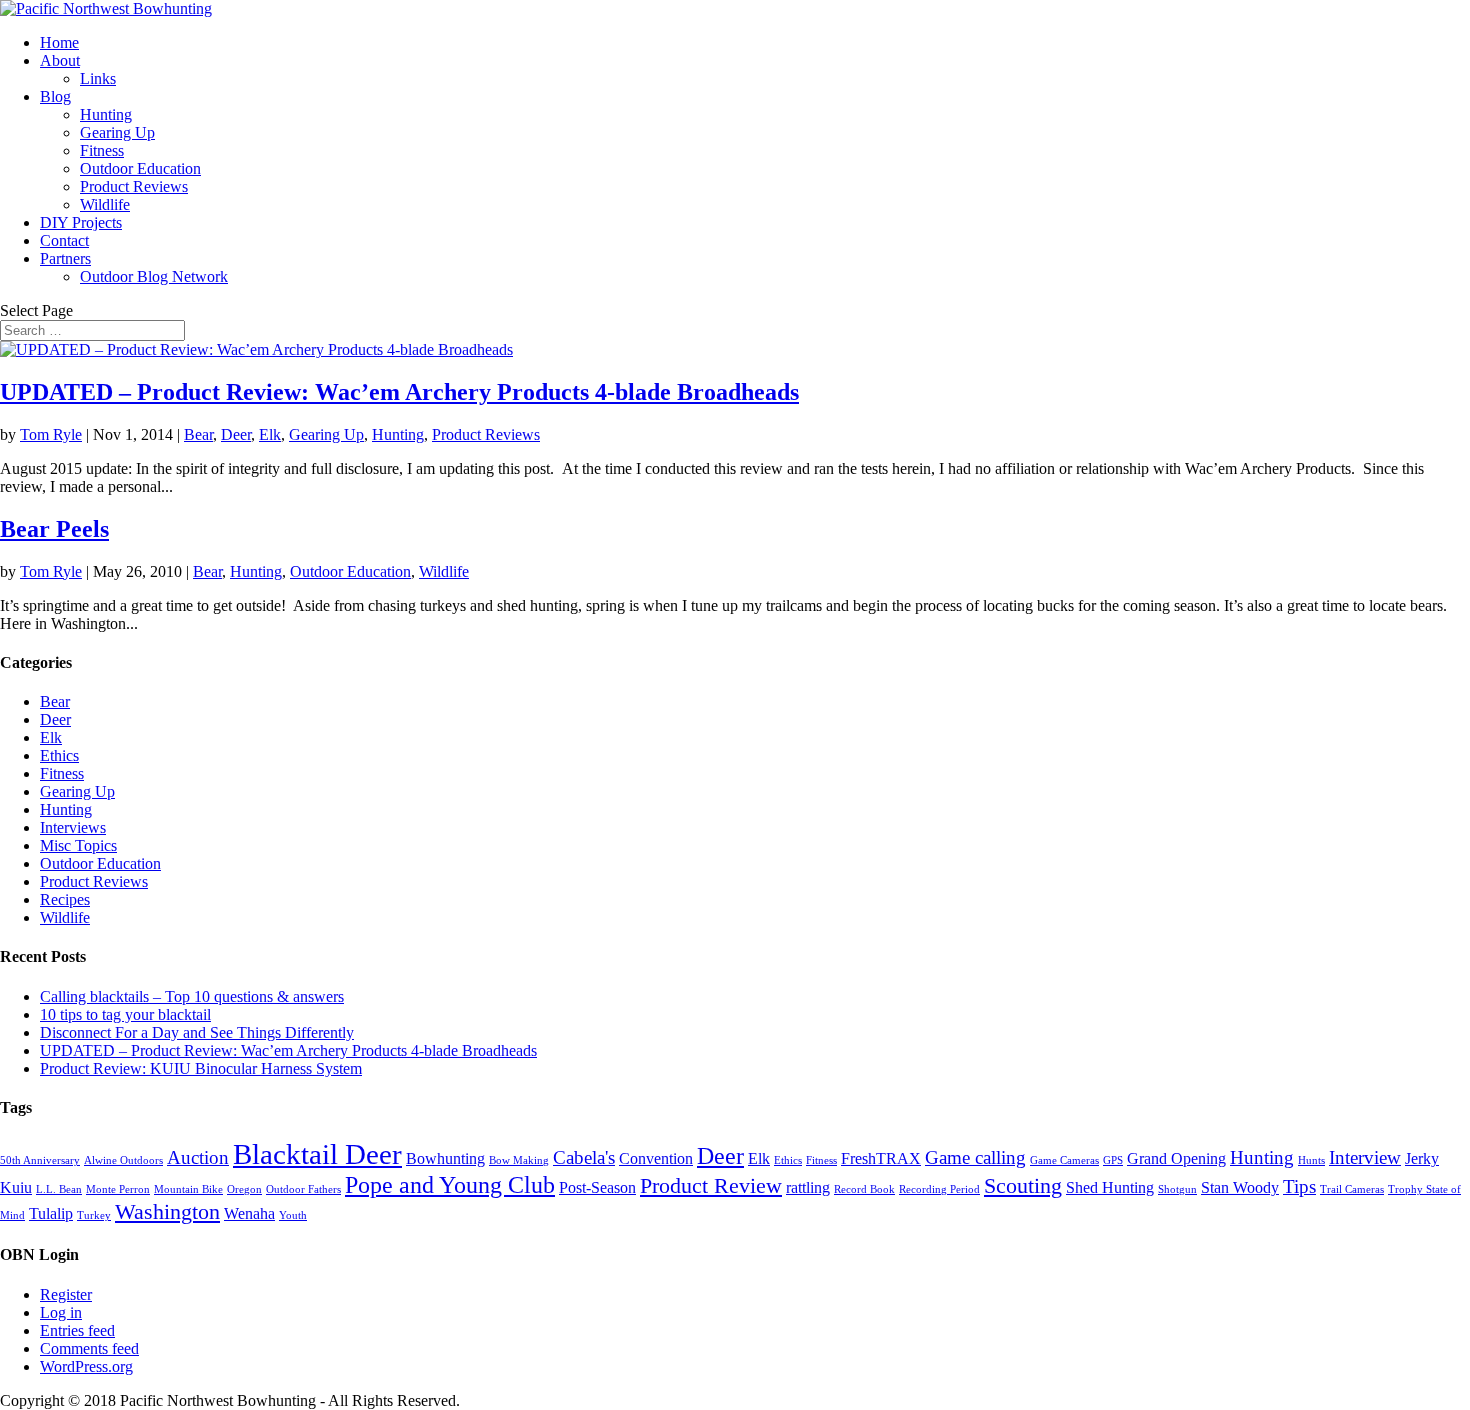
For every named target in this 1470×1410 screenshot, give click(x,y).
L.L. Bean (59, 1189)
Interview (1365, 1157)
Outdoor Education (140, 168)
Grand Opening (1176, 1158)
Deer (236, 434)
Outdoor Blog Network (154, 276)
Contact (64, 240)
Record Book (864, 1189)
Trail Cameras (1352, 1189)
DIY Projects (81, 222)
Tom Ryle (51, 434)
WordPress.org (86, 1366)
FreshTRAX (881, 1158)
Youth (293, 1215)
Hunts (1311, 1160)
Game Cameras (1064, 1160)
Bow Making (519, 1160)
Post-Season (597, 1187)
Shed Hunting (1110, 1187)
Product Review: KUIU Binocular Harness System (201, 1068)
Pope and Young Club (450, 1184)
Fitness (102, 150)
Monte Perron (118, 1189)
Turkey (94, 1215)
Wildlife (105, 204)
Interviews (73, 827)
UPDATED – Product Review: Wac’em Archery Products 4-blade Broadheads (399, 392)
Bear (198, 434)
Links (98, 78)
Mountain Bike (188, 1189)
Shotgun (1177, 1189)
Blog (55, 96)
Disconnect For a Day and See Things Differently (197, 1032)
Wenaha (249, 1213)
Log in (61, 1312)
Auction (198, 1157)
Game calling (975, 1157)
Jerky (1422, 1158)
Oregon (244, 1189)
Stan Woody (1240, 1187)
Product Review (711, 1185)
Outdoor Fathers (303, 1189)
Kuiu (16, 1187)
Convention (656, 1158)
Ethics (59, 755)
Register (66, 1294)
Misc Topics (78, 845)
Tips (1299, 1186)
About (60, 60)
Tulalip (51, 1213)
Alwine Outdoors (123, 1160)
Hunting (106, 114)
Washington (167, 1211)
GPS (1113, 1160)
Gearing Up (117, 132)
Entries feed (77, 1330)
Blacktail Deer (317, 1154)
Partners (65, 258)
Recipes (65, 899)
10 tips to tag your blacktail (125, 1014)
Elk (270, 434)
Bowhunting (445, 1158)
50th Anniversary (40, 1160)
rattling (808, 1187)
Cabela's (584, 1157)
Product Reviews (134, 186)
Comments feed (89, 1348)
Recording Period (939, 1189)
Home (59, 42)
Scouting (1023, 1185)
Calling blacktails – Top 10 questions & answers (192, 996)
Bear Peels (54, 529)
